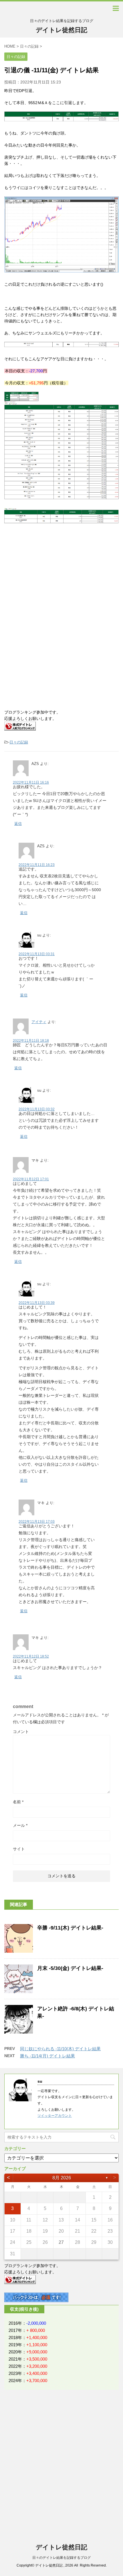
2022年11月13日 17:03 (37, 1522)
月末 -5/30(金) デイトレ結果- (70, 1968)
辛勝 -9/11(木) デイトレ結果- (70, 1928)
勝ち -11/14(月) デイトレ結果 (47, 2056)
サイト (19, 1849)
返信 (18, 824)
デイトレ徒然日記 (61, 30)
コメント (21, 1732)
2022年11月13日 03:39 (37, 1303)
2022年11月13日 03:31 (37, 954)
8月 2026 (62, 2178)
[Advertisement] (51, 578)
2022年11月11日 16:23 (37, 865)
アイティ (39, 1022)
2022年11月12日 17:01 (31, 1179)
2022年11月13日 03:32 (37, 1109)
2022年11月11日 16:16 (31, 782)
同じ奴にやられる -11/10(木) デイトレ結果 (60, 2049)
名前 (18, 1802)
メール (20, 1825)
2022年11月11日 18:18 (31, 1041)
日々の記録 (19, 742)
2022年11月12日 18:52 (31, 1656)
